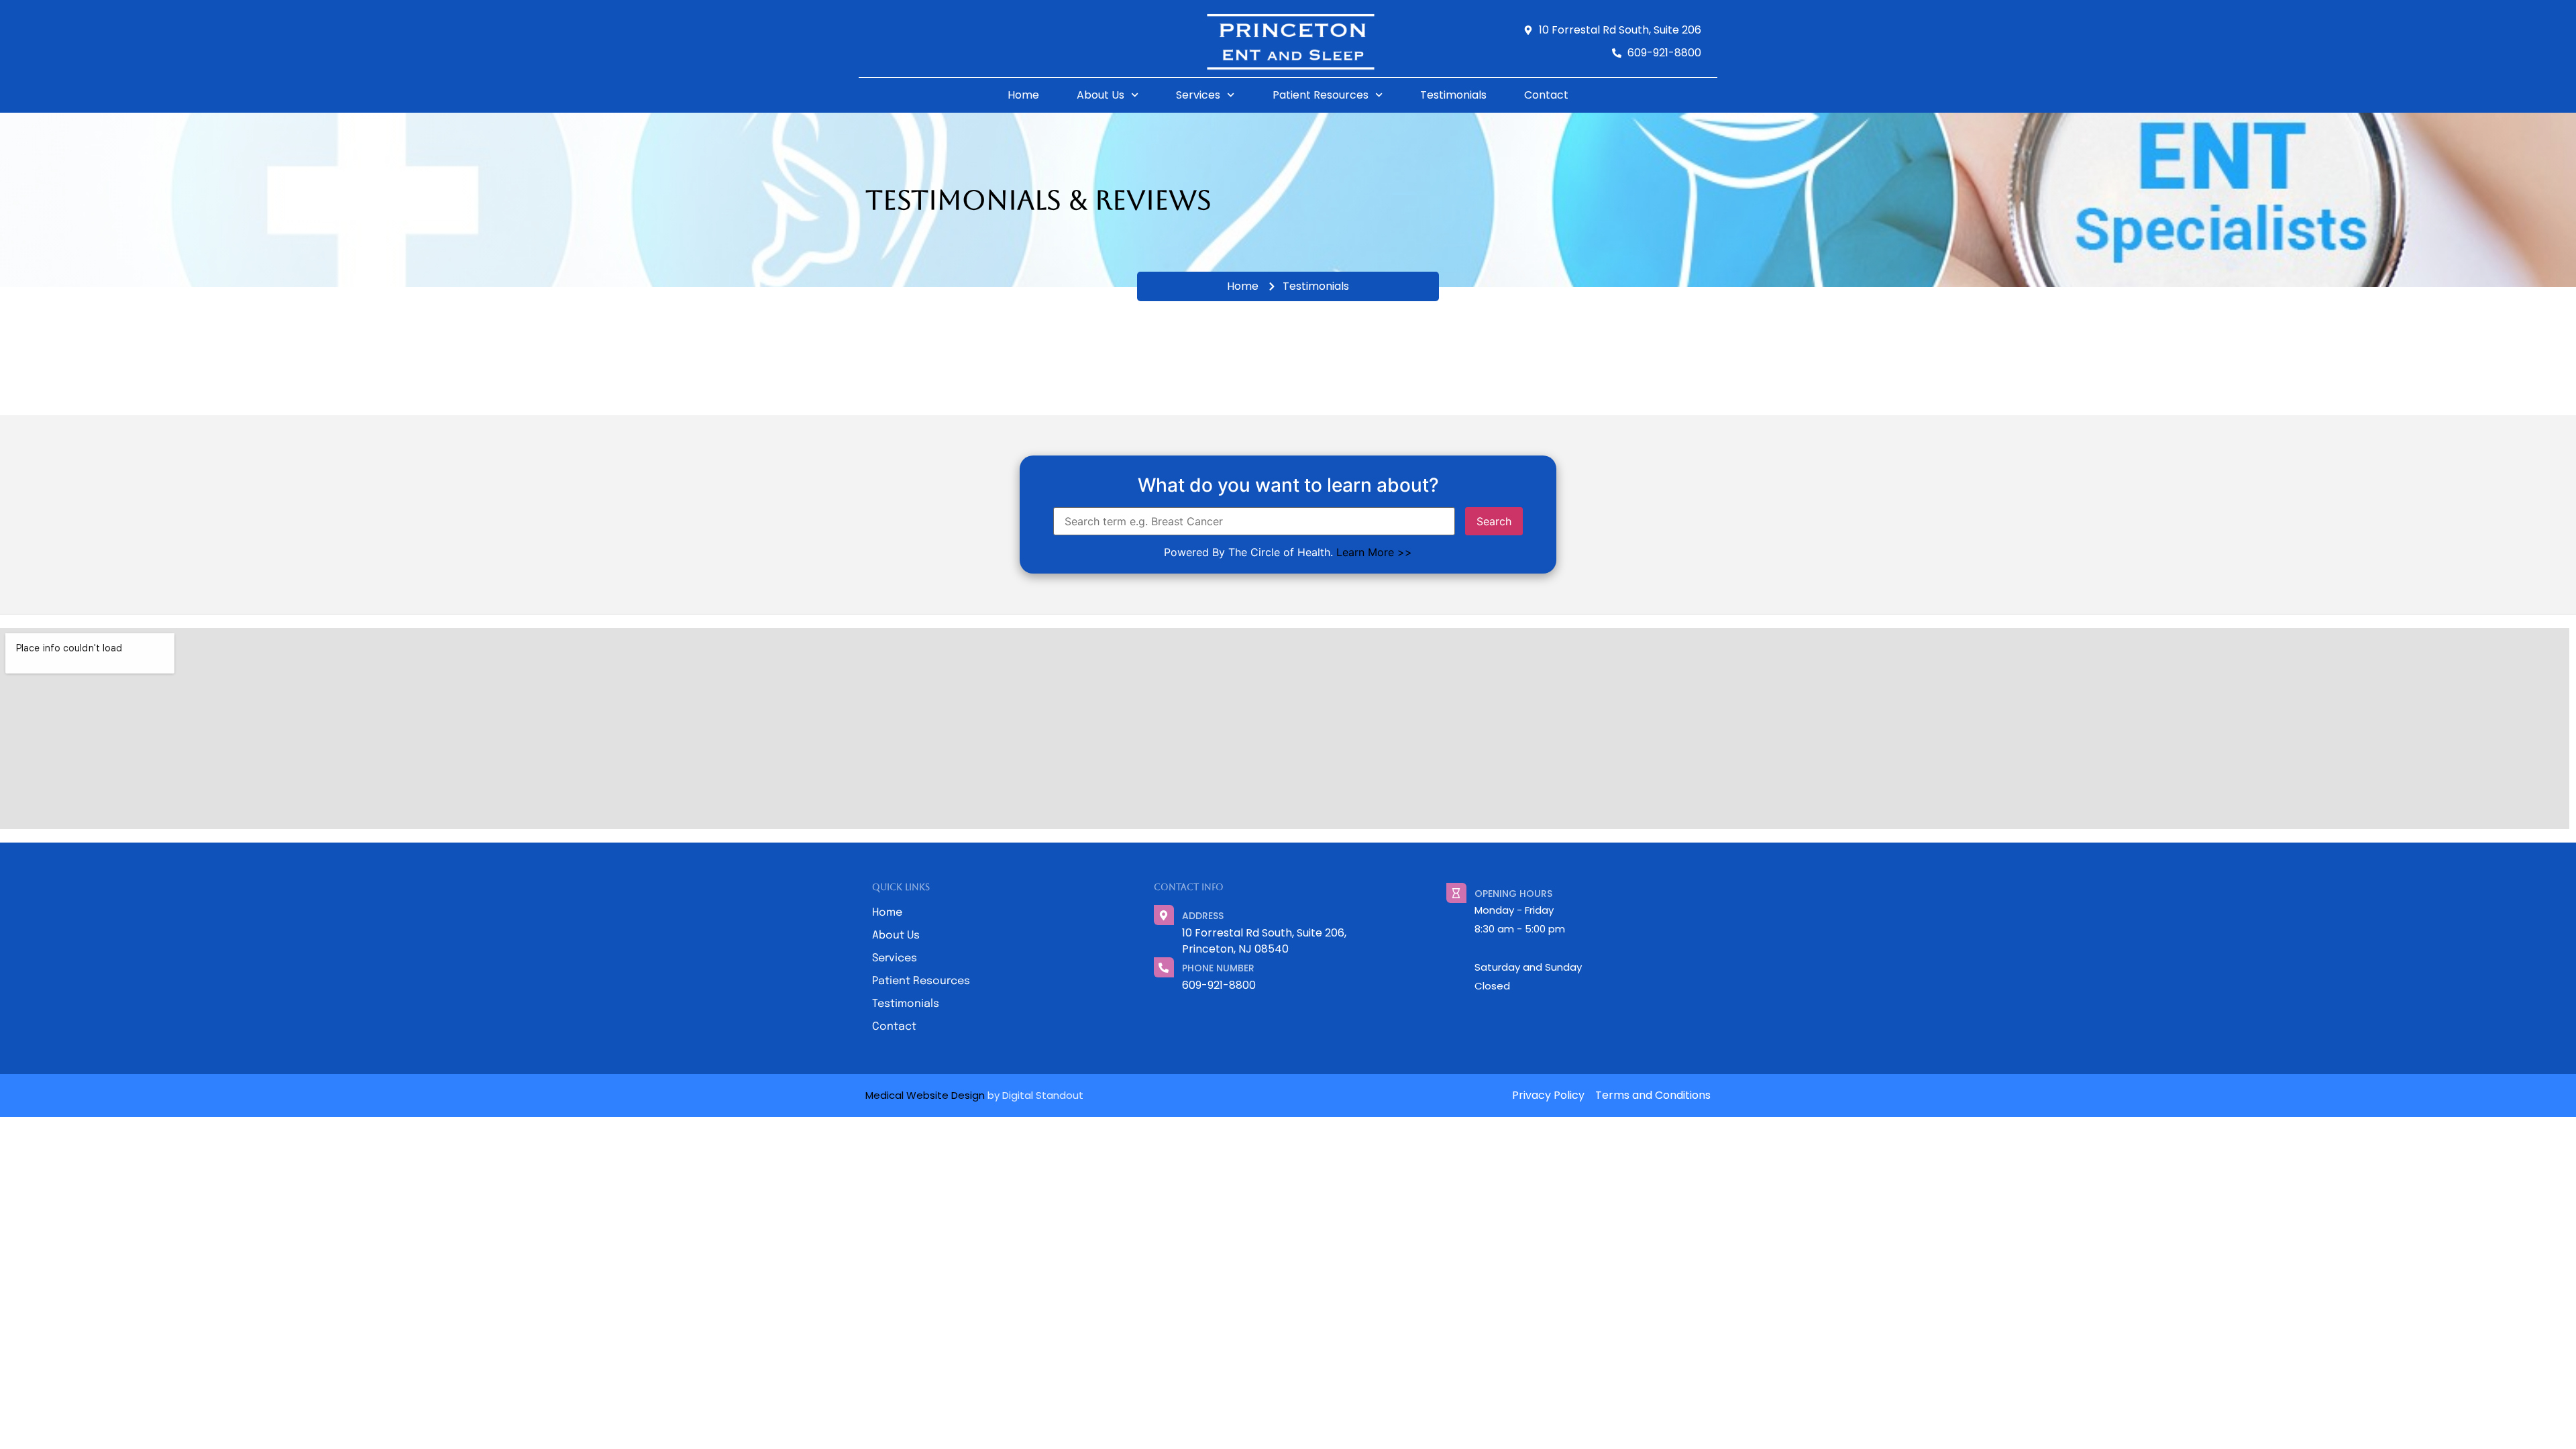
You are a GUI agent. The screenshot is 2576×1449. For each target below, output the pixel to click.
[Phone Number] (1164, 967)
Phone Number (1218, 968)
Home (1023, 95)
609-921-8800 (1219, 985)
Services (1198, 95)
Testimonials (1453, 95)
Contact (1546, 95)
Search (1494, 521)
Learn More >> (1374, 552)
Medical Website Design (925, 1095)
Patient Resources (1321, 95)
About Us (1101, 95)
